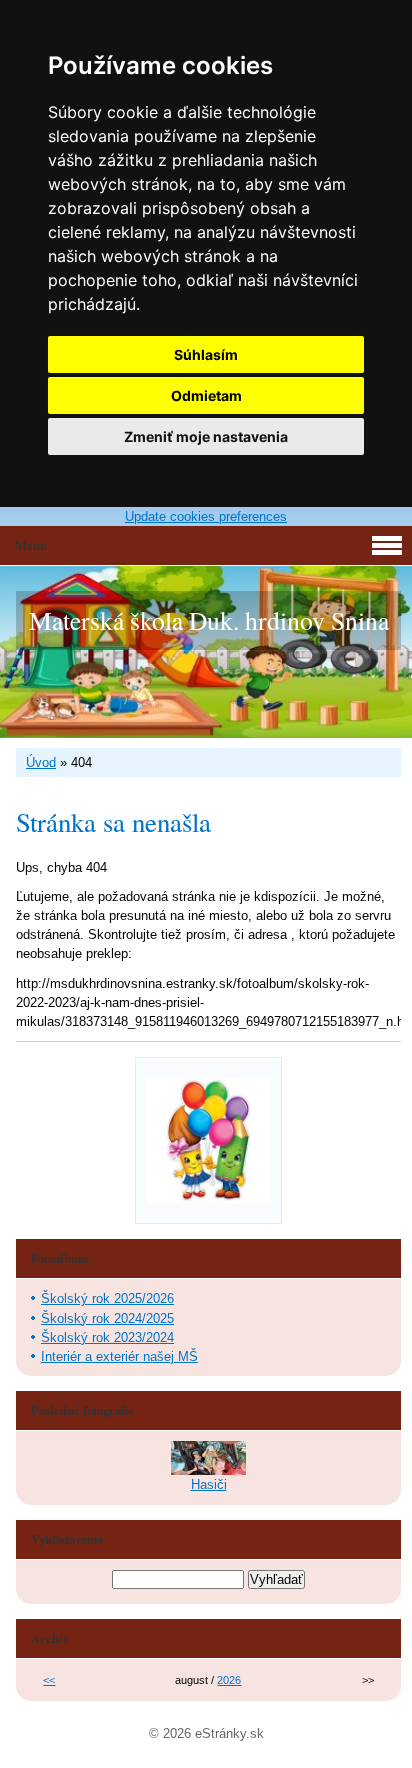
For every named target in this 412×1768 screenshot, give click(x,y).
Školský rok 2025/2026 (107, 1298)
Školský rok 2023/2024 (107, 1337)
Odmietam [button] (206, 395)
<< (49, 1680)
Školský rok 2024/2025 (107, 1318)
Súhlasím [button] (206, 354)
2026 (229, 1680)
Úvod (41, 762)
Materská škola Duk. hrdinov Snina (209, 620)
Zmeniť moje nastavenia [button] (206, 436)
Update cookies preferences (206, 516)
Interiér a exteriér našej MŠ (119, 1356)
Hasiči (209, 1484)
